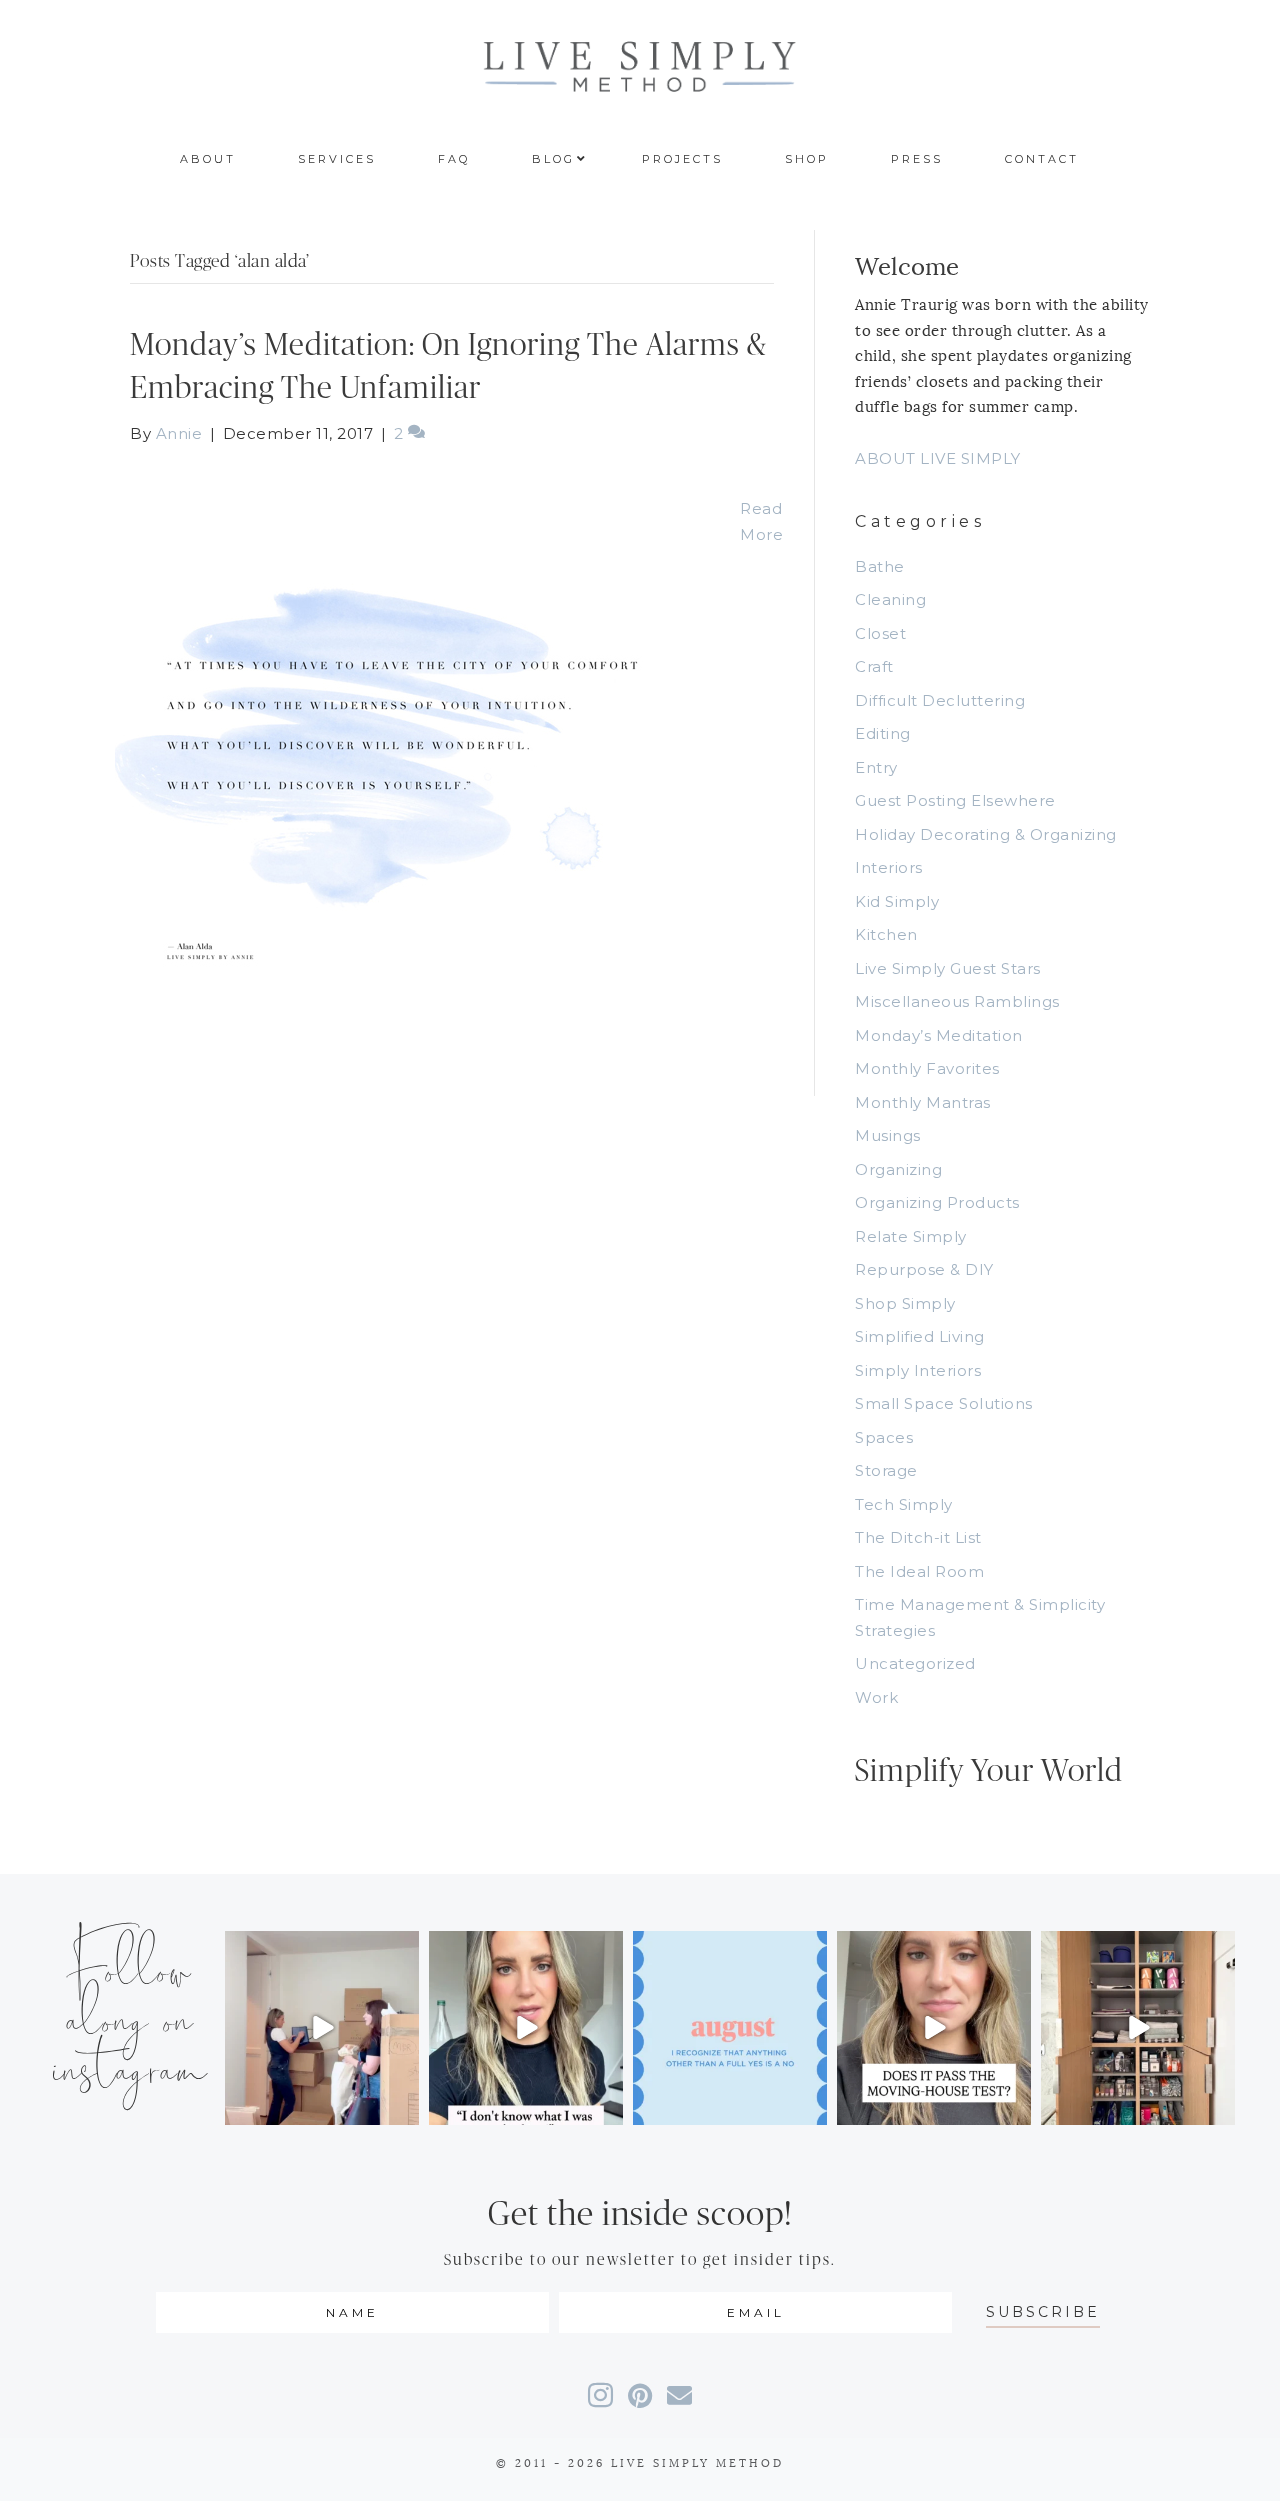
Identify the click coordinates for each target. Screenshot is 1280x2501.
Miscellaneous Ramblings (957, 1001)
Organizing (898, 1169)
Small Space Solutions (944, 1403)
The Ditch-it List (918, 1537)
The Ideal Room (919, 1571)
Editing (883, 733)
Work (876, 1697)
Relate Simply (911, 1236)
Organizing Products (937, 1202)
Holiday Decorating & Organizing (986, 834)
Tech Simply (904, 1504)
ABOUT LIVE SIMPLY (938, 458)
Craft (874, 666)
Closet (880, 633)
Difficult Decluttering (940, 700)
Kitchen (886, 934)
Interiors (889, 867)
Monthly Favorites (927, 1068)
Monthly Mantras (923, 1102)
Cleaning (890, 599)
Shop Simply (905, 1303)
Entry (876, 767)
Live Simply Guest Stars (948, 968)
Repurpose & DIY (924, 1269)
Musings (888, 1135)
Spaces (884, 1437)
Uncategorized (915, 1663)
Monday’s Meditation (939, 1035)
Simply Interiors (918, 1370)
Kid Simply (897, 901)
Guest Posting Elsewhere (955, 800)
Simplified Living (920, 1336)
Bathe (880, 566)
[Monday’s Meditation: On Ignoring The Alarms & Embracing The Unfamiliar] (415, 769)
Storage (886, 1470)
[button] (1043, 2312)
